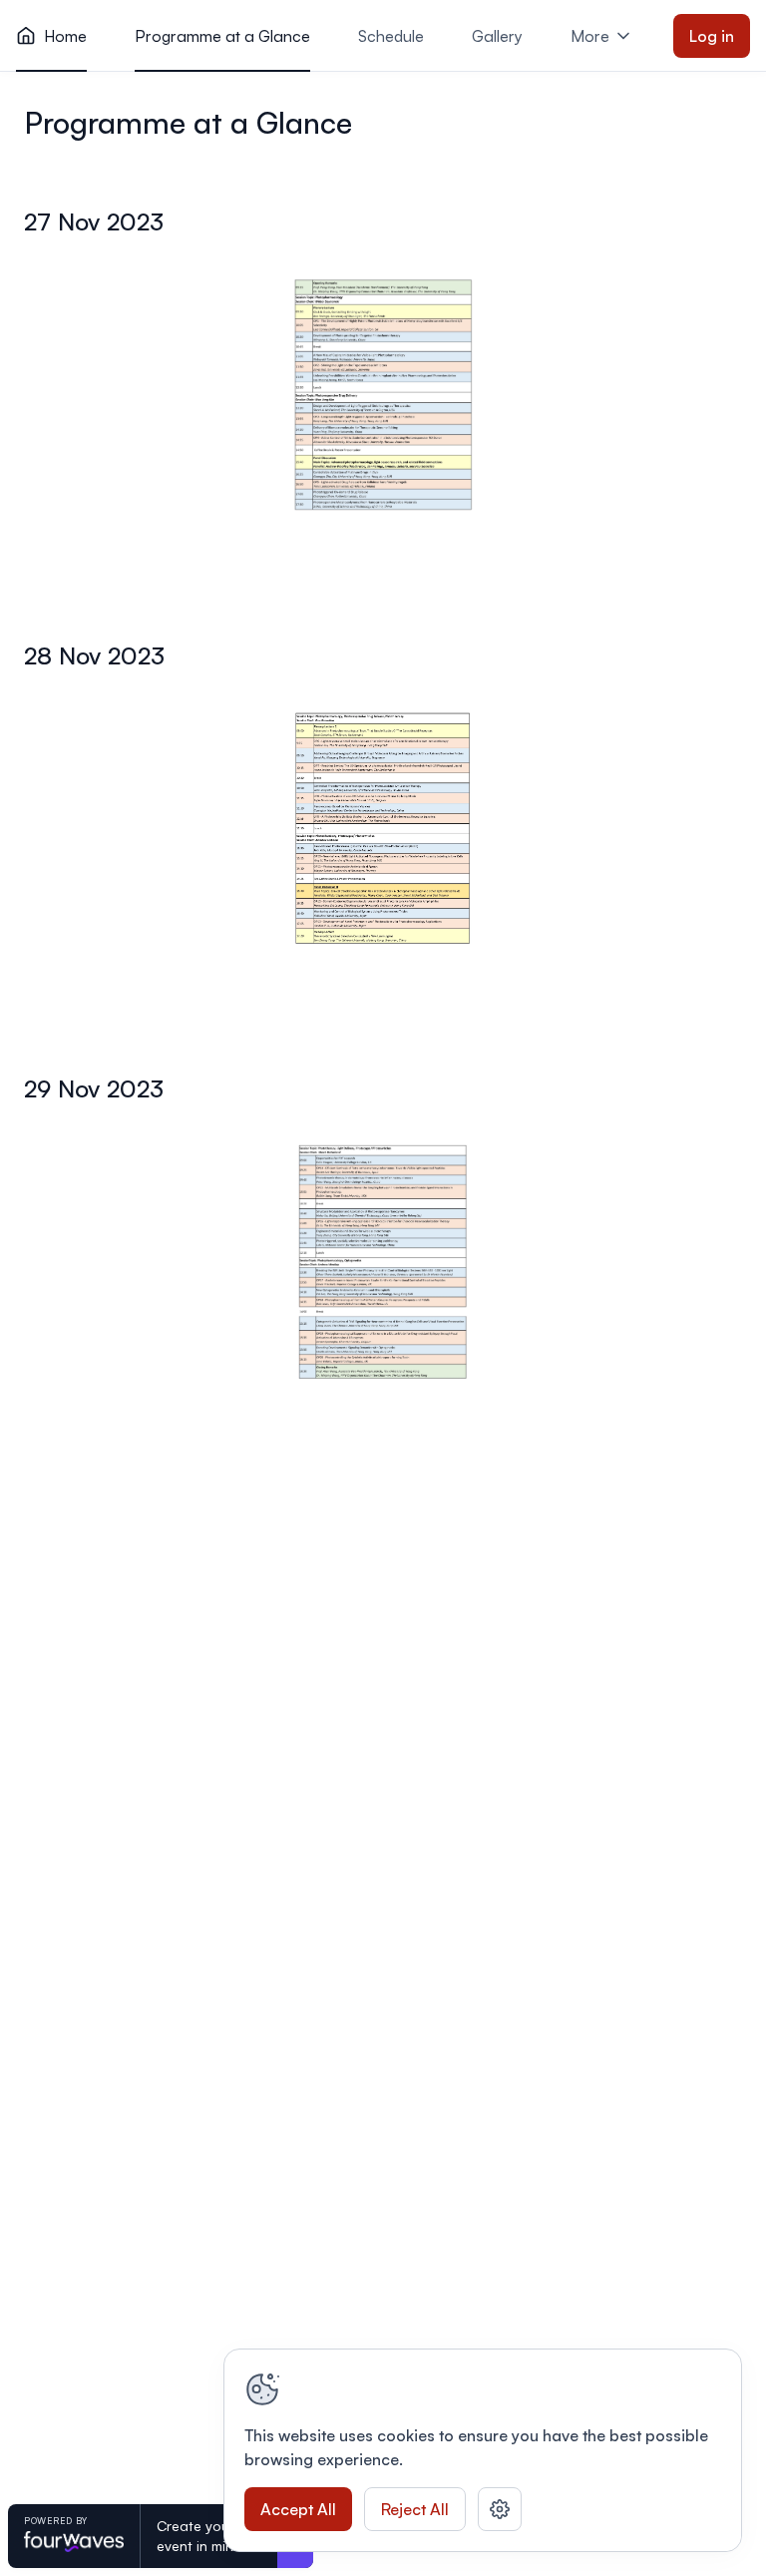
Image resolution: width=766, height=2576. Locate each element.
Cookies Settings (500, 2509)
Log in (712, 36)
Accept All (298, 2509)
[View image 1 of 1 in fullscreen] (383, 395)
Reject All (415, 2509)
